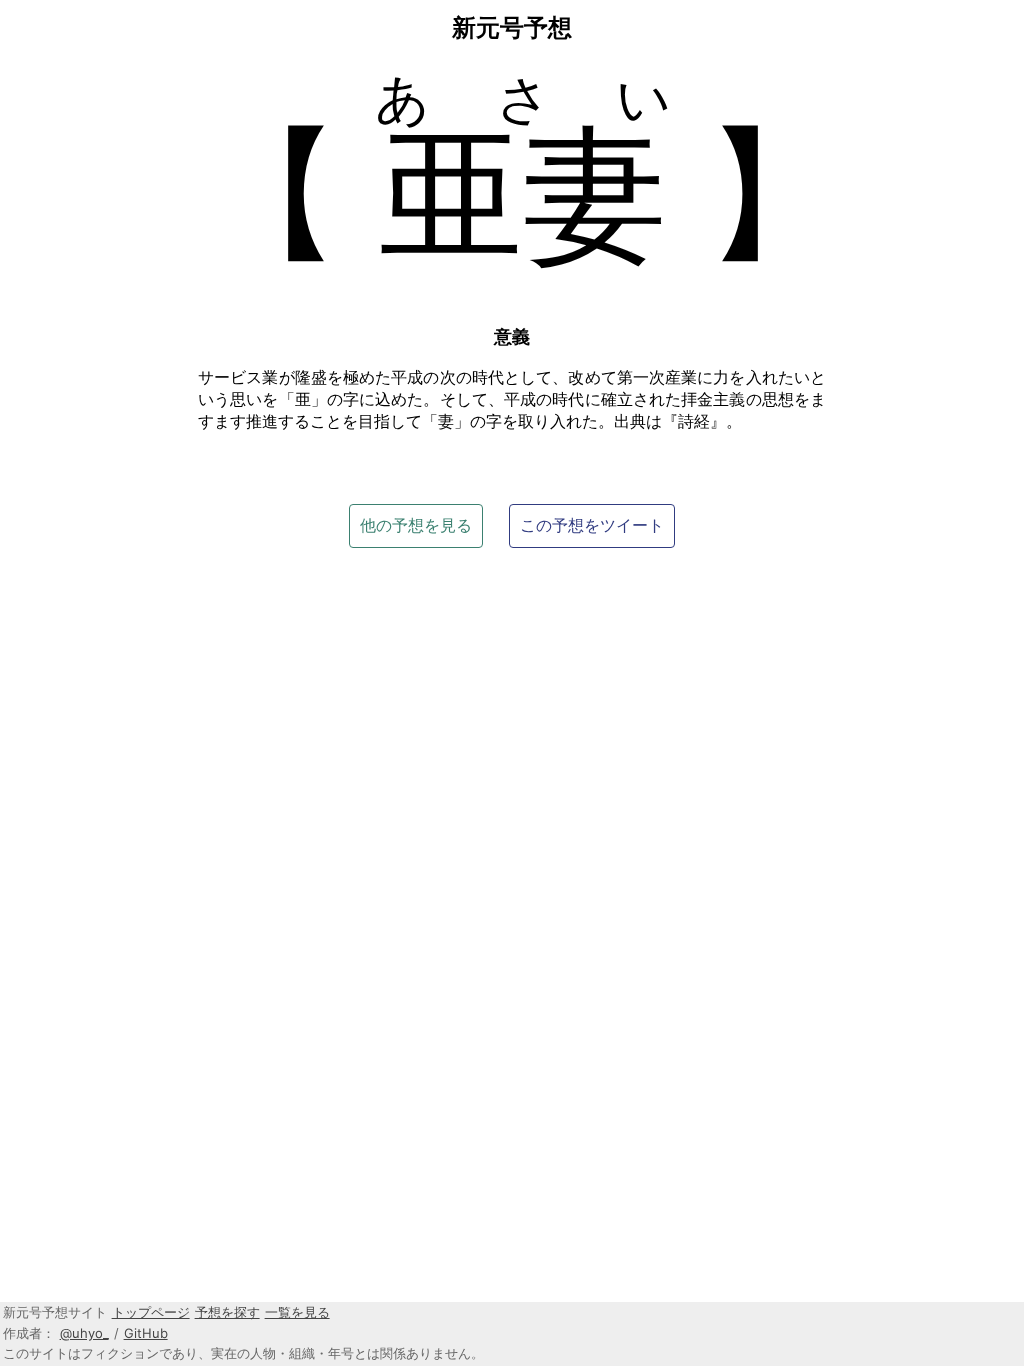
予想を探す (227, 1312)
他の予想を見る (416, 525)
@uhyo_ (84, 1333)
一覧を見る (297, 1312)
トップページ (151, 1312)
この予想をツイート (592, 525)
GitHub (146, 1333)
